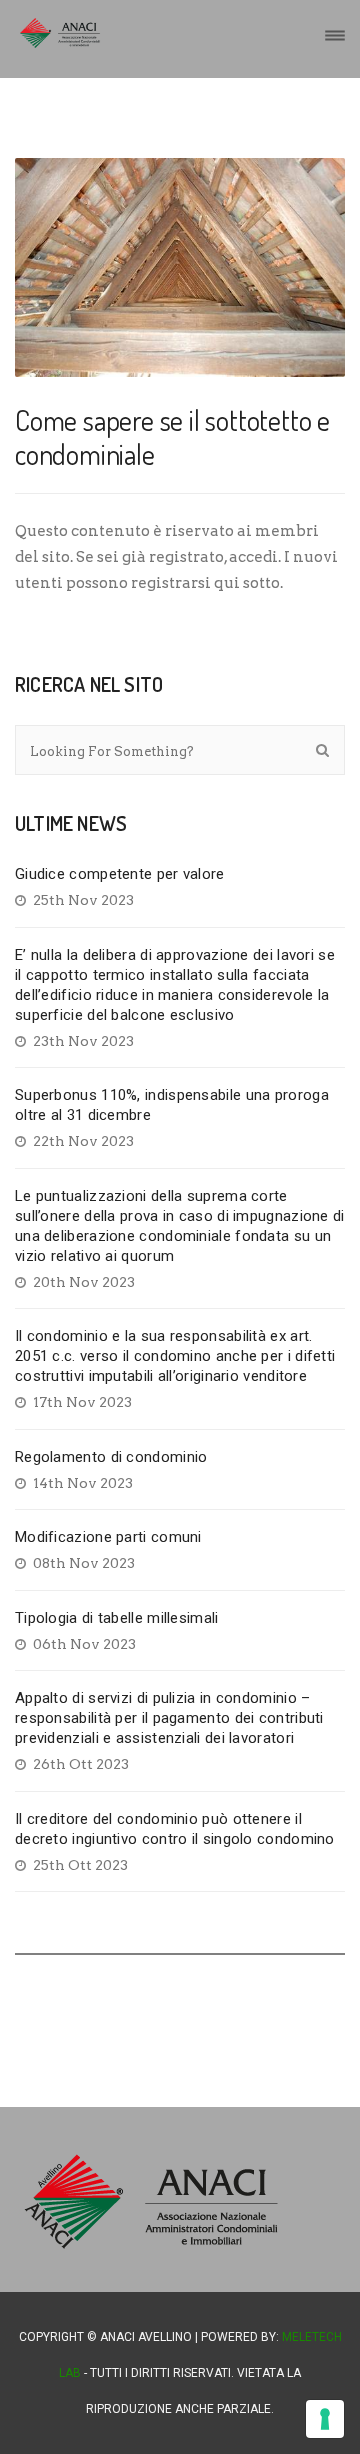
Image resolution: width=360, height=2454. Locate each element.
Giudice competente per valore (120, 874)
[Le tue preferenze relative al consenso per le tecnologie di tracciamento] (325, 2419)
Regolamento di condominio (111, 1457)
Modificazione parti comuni (108, 1537)
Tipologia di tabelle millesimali (117, 1618)
